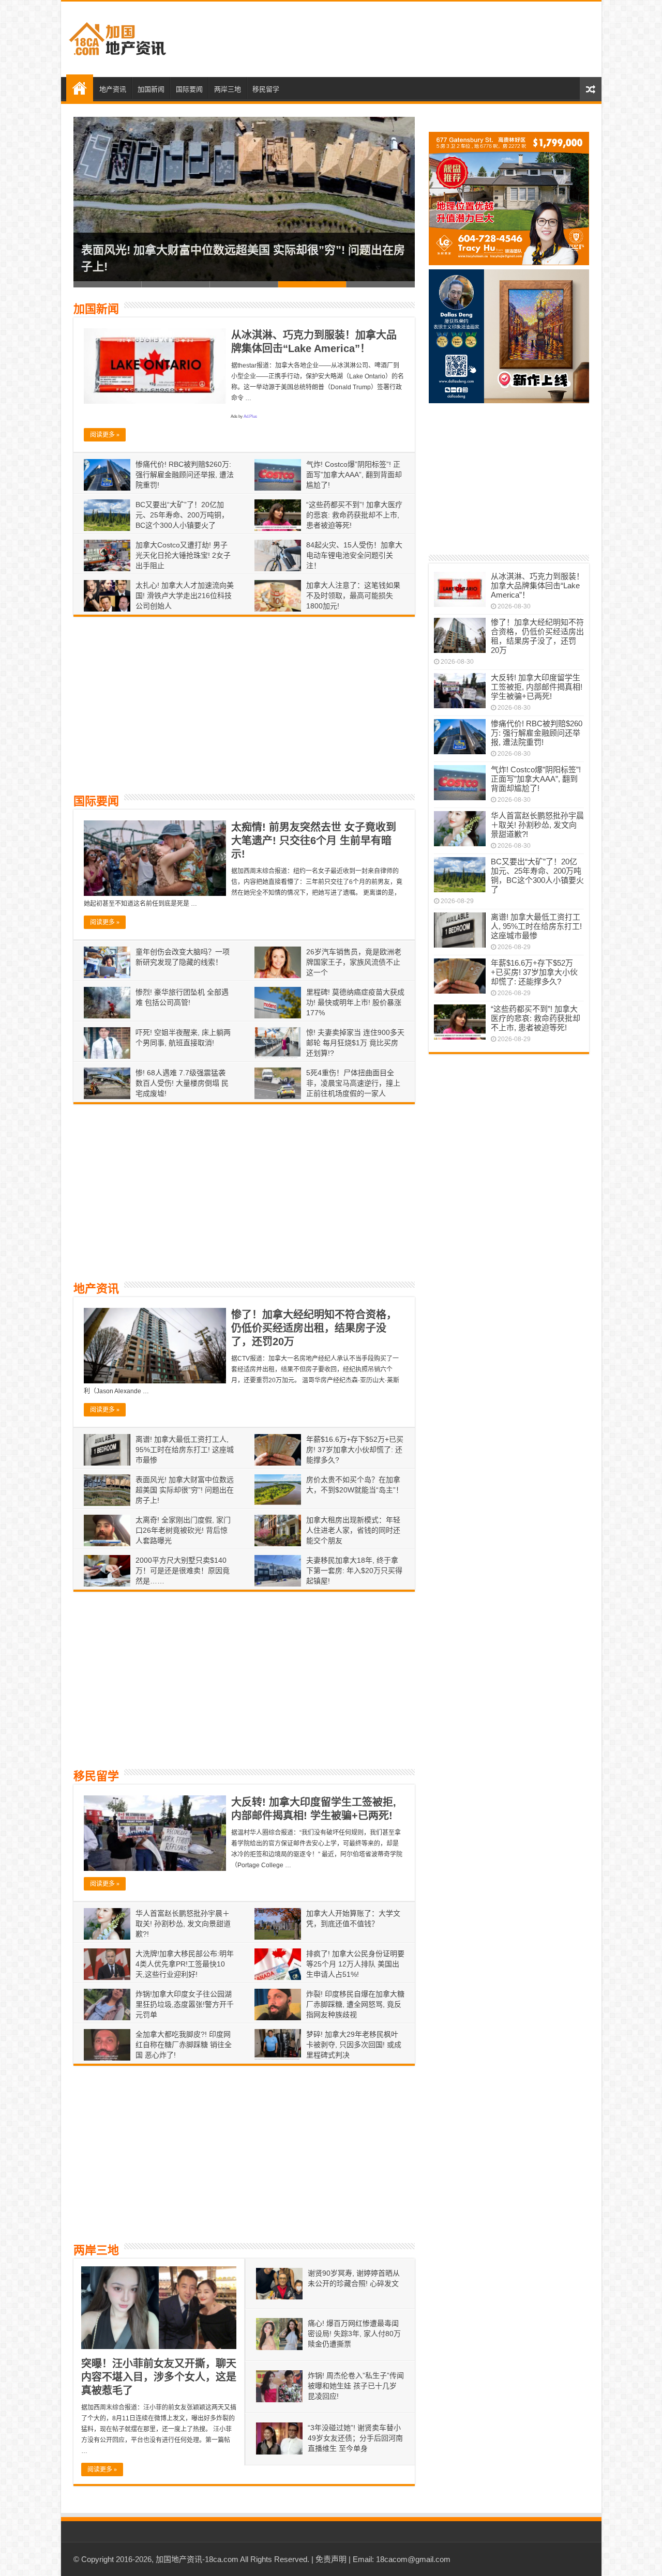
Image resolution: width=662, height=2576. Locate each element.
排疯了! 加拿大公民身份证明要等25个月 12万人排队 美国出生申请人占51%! (355, 1964)
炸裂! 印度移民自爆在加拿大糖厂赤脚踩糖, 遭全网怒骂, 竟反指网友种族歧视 (355, 2004)
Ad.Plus (250, 416)
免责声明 (331, 2559)
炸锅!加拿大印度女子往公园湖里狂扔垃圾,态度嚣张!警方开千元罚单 (185, 2004)
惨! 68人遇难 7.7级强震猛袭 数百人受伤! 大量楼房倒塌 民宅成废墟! (182, 1083)
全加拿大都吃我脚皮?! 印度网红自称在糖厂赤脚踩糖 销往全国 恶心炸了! (184, 2045)
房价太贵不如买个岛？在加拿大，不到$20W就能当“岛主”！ (232, 266)
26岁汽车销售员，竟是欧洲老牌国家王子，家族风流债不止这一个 (354, 962)
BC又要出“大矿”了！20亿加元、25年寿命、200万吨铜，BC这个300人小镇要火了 (182, 515)
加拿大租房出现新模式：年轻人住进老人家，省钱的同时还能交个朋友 (353, 1530)
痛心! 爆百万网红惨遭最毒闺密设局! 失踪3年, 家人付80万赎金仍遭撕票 (354, 2334)
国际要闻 (189, 89)
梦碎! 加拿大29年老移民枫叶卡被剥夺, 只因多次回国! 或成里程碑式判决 (354, 2045)
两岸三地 (228, 89)
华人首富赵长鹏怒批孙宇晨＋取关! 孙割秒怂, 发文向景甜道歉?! (183, 1924)
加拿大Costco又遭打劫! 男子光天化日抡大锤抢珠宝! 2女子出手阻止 (183, 555)
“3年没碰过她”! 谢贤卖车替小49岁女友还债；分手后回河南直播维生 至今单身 (355, 2438)
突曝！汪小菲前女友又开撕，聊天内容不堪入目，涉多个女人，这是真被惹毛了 (159, 2377)
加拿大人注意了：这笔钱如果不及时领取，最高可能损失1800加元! (353, 596)
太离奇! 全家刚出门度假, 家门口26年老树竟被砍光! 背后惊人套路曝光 (183, 1530)
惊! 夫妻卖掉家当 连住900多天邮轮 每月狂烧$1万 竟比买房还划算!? (355, 1043)
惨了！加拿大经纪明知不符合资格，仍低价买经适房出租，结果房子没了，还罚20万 (314, 1328)
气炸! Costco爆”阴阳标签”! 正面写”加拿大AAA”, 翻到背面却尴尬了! (354, 475)
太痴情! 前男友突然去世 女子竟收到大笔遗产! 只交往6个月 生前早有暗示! (314, 841)
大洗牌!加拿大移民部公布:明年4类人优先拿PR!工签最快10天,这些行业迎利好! (185, 1964)
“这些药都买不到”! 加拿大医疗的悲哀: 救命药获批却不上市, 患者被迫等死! (354, 515)
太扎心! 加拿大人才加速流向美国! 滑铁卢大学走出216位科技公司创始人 (185, 596)
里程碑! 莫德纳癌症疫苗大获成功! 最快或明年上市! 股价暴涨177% (355, 1002)
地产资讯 (113, 89)
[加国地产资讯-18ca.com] (118, 37)
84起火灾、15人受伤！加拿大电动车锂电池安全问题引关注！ (354, 555)
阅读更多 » (105, 435)
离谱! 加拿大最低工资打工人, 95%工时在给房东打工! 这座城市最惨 (185, 1450)
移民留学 (266, 89)
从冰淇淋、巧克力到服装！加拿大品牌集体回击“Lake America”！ (537, 585)
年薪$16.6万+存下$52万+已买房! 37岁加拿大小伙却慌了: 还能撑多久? (355, 1450)
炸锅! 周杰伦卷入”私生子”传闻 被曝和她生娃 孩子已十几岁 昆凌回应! (356, 2386)
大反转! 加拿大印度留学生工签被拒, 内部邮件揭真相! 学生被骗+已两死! (537, 687)
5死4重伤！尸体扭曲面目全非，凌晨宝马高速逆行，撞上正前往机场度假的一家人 (353, 1083)
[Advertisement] (405, 39)
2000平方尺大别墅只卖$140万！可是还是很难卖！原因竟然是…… (183, 1571)
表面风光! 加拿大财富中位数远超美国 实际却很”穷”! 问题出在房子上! (185, 1490)
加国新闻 (151, 89)
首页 (80, 88)
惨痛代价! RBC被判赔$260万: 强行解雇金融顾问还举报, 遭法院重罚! (185, 475)
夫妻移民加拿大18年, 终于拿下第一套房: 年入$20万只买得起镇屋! (354, 1571)
